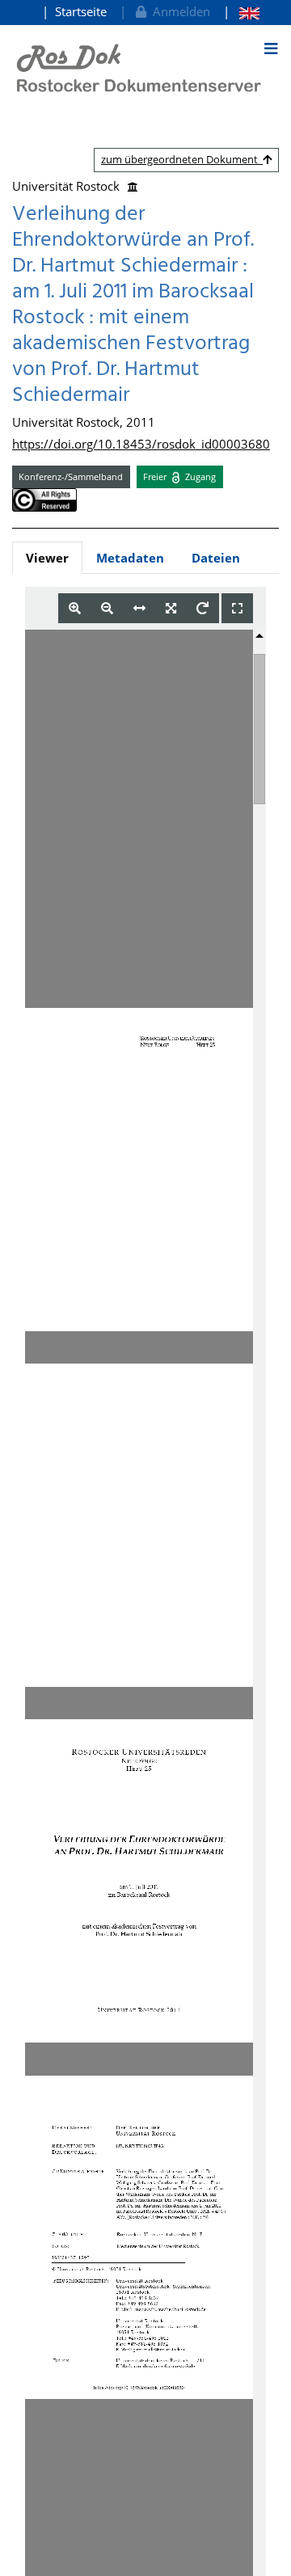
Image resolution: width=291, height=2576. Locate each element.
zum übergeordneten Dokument (182, 159)
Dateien (216, 558)
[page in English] (241, 12)
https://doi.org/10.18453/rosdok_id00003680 (141, 444)
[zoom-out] (107, 608)
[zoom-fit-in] (171, 608)
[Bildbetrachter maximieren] (237, 608)
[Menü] (271, 48)
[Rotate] (202, 608)
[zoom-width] (139, 608)
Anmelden (178, 11)
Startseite (81, 11)
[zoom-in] (75, 608)
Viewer (47, 558)
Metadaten (130, 558)
